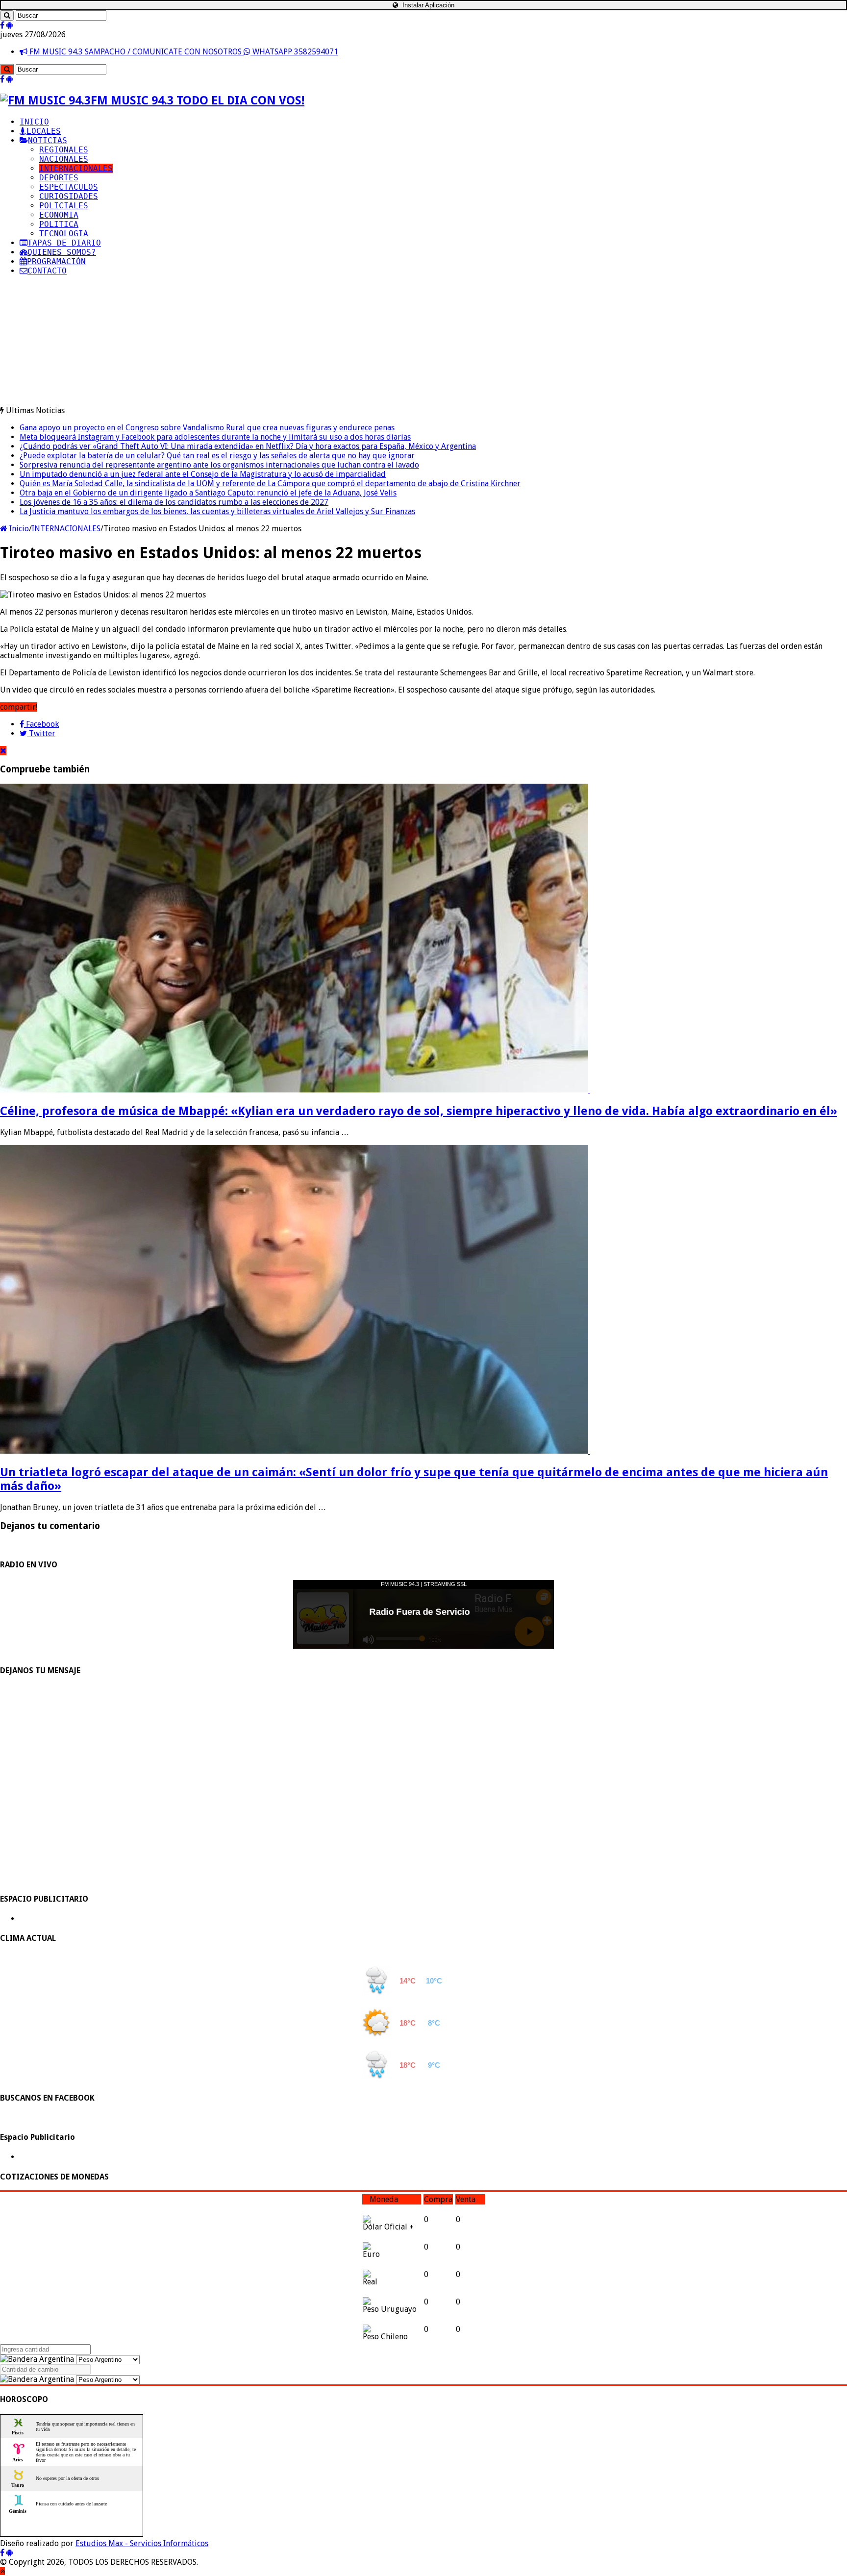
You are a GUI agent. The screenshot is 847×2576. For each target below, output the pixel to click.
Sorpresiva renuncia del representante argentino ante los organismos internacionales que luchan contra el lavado (219, 465)
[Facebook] (2, 25)
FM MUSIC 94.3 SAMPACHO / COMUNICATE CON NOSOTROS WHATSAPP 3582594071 (183, 52)
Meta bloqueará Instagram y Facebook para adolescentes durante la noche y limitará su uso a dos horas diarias (215, 437)
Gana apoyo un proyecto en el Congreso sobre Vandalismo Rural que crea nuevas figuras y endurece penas (207, 428)
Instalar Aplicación (427, 5)
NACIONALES (64, 159)
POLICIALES (64, 206)
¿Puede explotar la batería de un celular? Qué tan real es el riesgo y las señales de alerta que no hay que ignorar (217, 456)
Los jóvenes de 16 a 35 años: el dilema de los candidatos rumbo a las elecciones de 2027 (174, 502)
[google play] (10, 25)
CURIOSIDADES (69, 196)
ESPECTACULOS (69, 187)
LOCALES (44, 131)
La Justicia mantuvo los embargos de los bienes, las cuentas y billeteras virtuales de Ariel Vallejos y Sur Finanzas (217, 511)
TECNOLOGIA (64, 234)
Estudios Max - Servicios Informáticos (142, 2543)
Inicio (18, 529)
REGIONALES (64, 150)
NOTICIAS (48, 140)
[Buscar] (7, 15)
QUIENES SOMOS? (62, 252)
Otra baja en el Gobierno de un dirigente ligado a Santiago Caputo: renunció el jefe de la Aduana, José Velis (208, 493)
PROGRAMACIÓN (56, 261)
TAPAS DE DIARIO (64, 243)
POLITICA (59, 224)
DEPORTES (59, 178)
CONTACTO (47, 271)
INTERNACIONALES (76, 168)
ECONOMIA (59, 215)
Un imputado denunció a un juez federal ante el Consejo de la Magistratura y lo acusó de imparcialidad (203, 474)
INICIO (34, 122)
